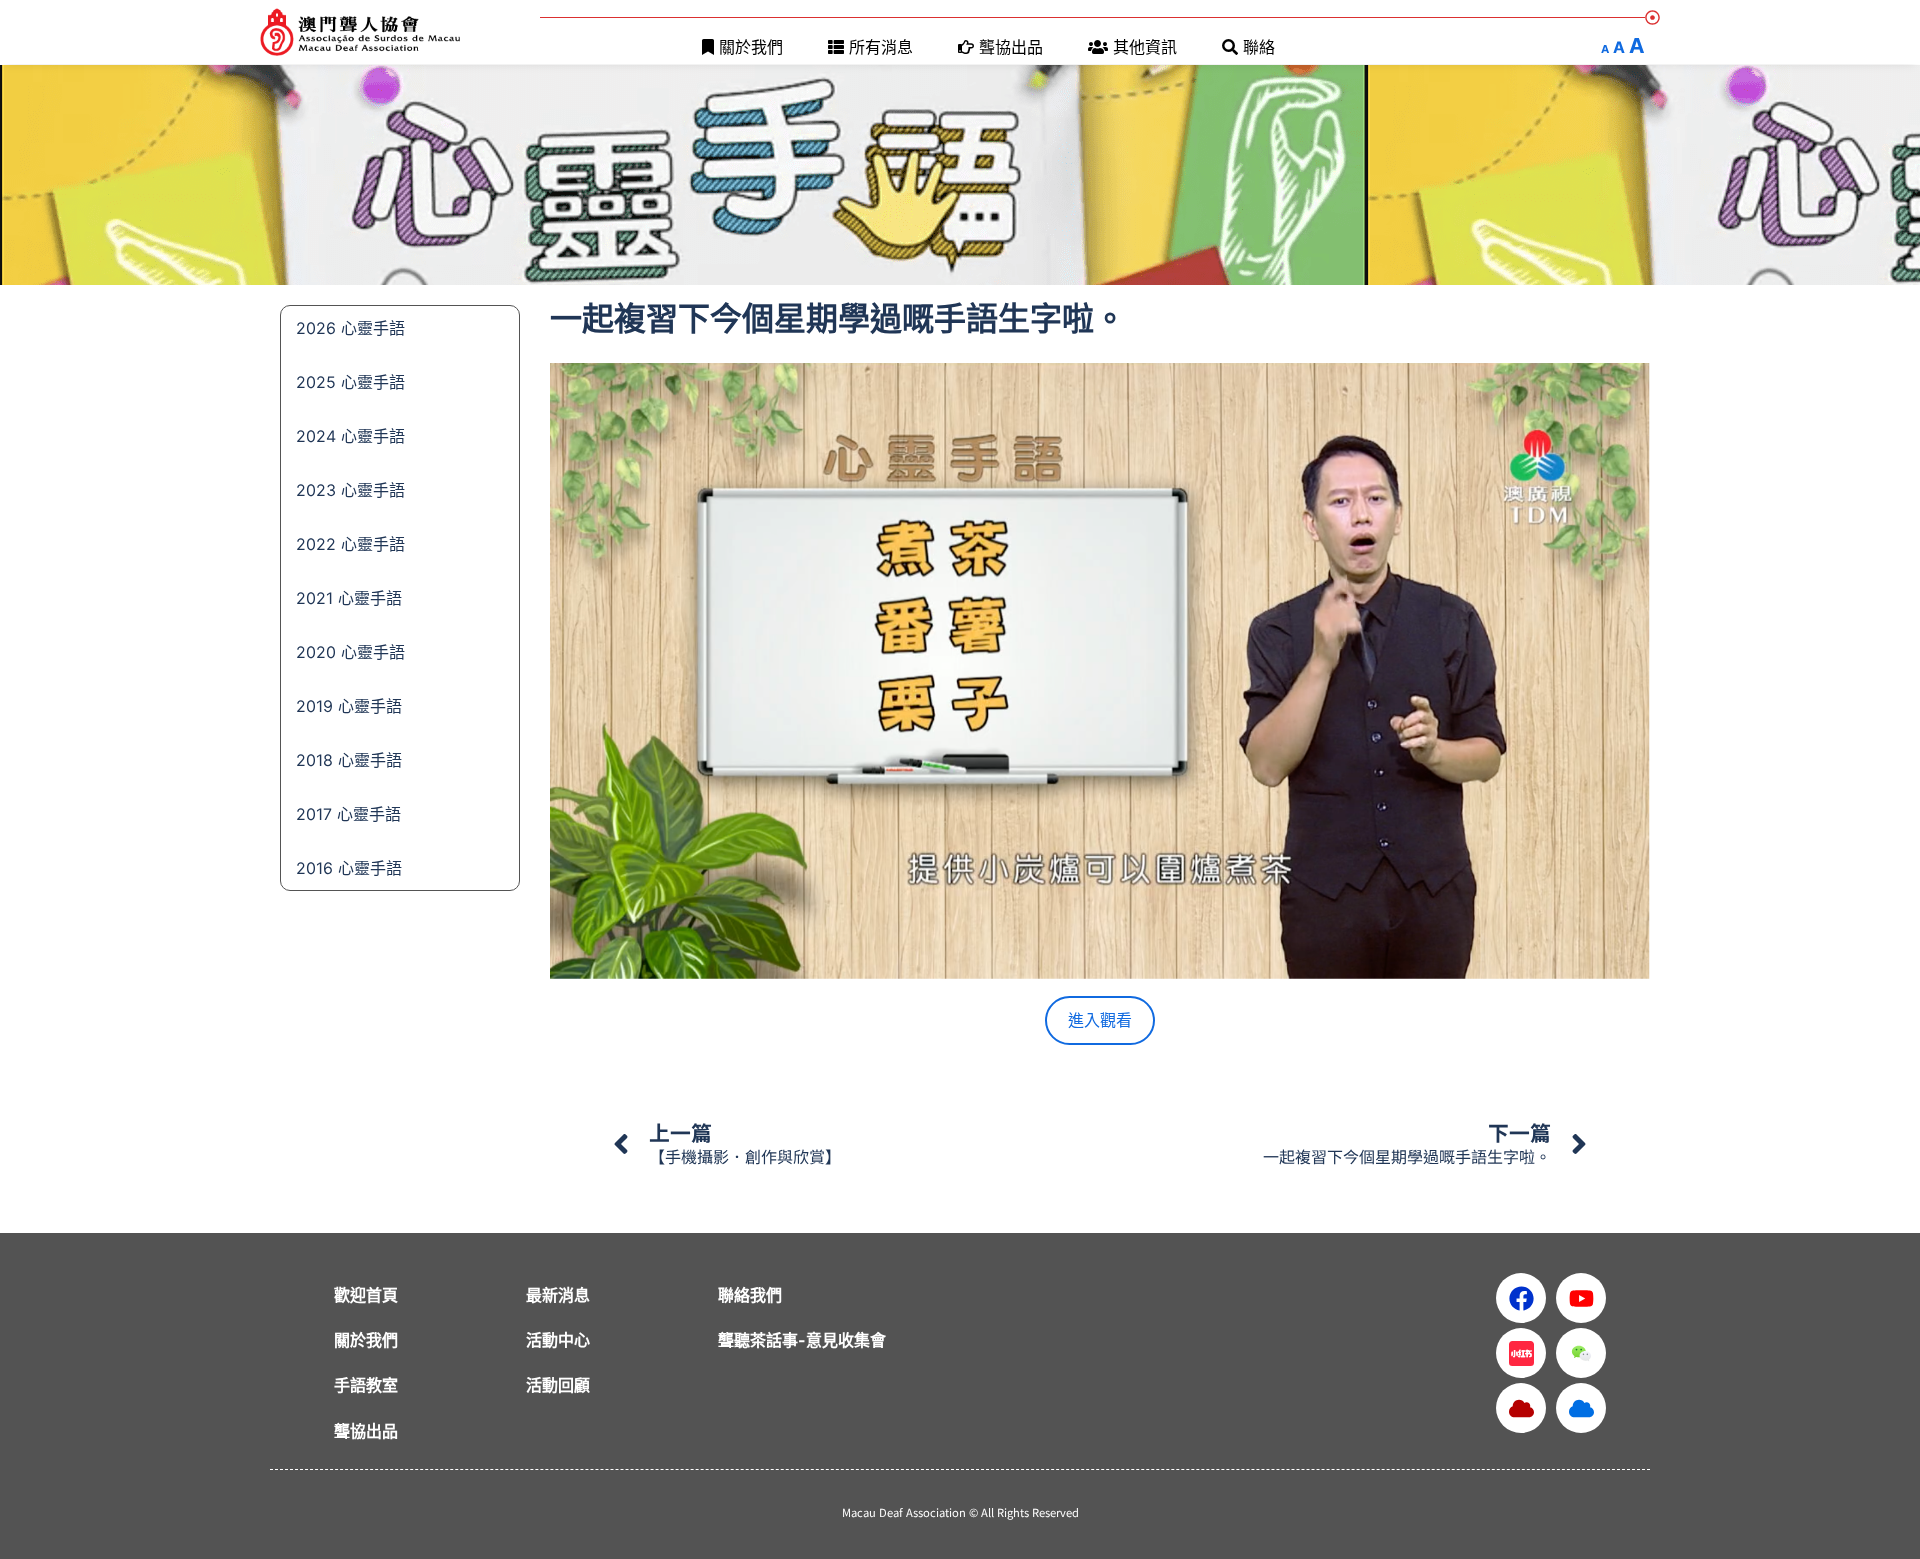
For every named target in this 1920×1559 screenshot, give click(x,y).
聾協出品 (1011, 47)
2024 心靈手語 (350, 436)
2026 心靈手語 (350, 328)
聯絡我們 (750, 1295)
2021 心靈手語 (349, 598)
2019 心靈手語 (349, 706)
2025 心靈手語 (350, 382)
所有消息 (881, 47)
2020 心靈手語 (350, 652)
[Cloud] (1521, 1408)
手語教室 (366, 1385)
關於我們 (751, 47)
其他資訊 (1145, 47)
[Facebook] (1521, 1298)
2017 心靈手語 (348, 814)
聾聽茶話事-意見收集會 (802, 1340)
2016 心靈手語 (349, 868)
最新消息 (558, 1295)
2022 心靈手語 (350, 544)
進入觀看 (1100, 1020)
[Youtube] (1581, 1298)
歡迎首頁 (366, 1295)
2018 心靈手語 (349, 760)
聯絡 (1259, 47)
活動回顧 (558, 1385)
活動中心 (558, 1340)
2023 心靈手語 (350, 490)
